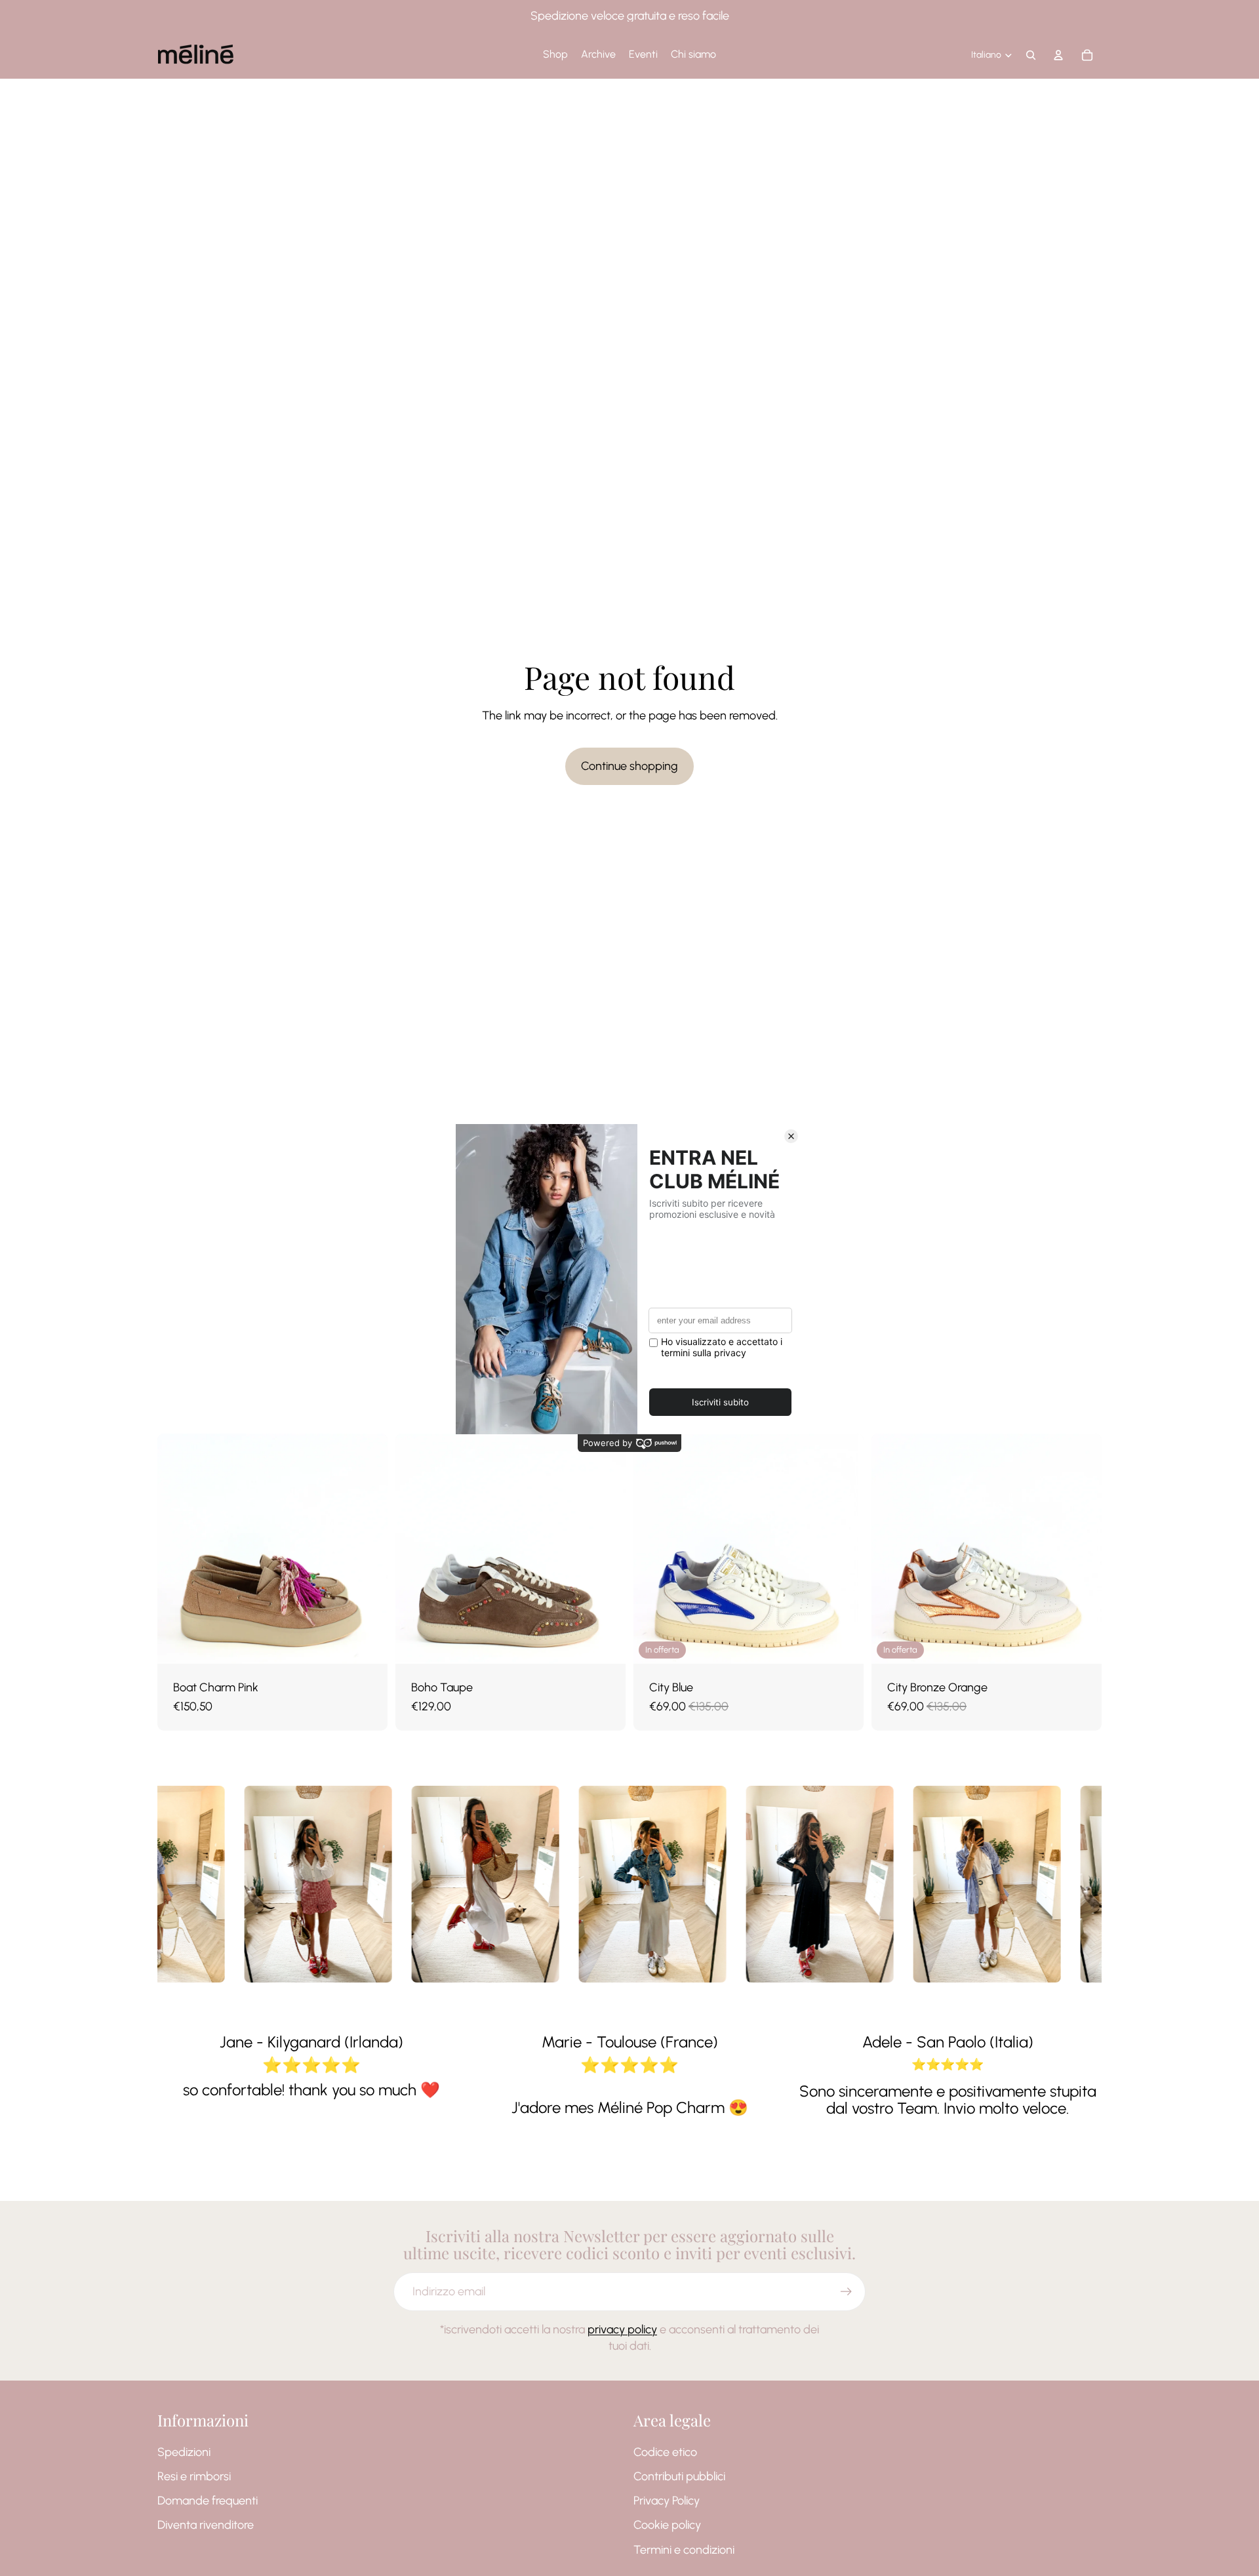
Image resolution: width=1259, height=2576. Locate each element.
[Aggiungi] (843, 1643)
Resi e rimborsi (194, 2476)
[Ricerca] (1031, 55)
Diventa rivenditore (206, 2526)
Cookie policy (667, 2526)
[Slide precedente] (177, 1548)
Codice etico (665, 2452)
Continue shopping (629, 766)
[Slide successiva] (368, 1548)
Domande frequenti (208, 2501)
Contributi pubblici (679, 2476)
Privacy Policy (667, 2501)
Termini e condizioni (684, 2550)
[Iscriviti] (846, 2292)
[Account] (1058, 55)
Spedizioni (184, 2452)
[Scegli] (367, 1643)
